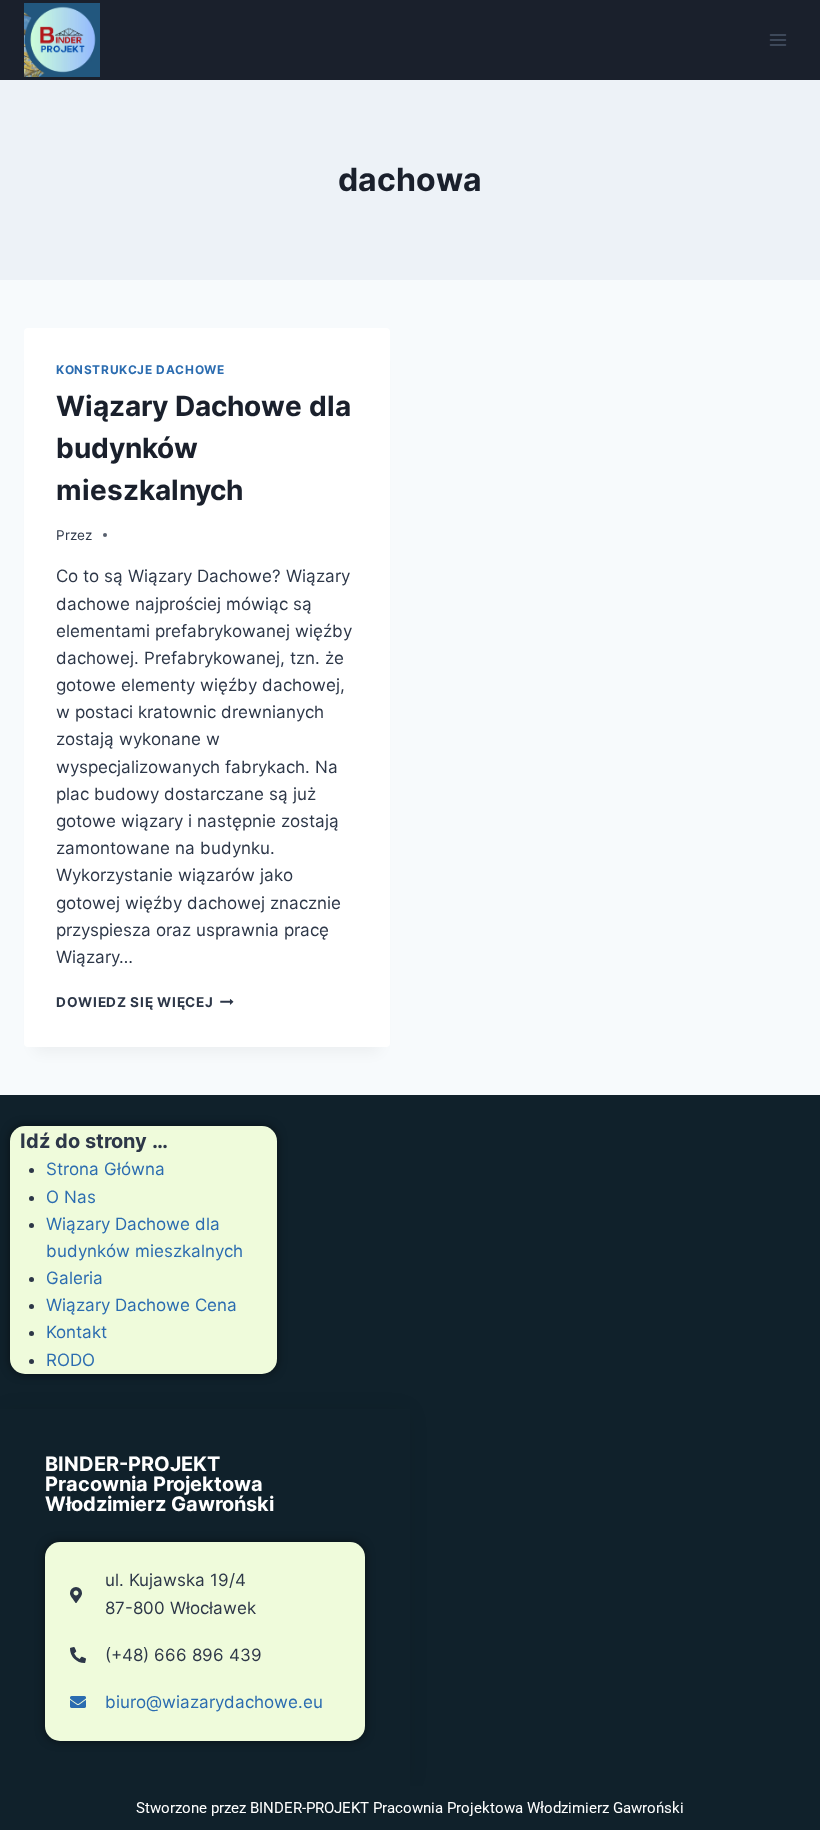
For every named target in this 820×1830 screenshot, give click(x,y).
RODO (70, 1360)
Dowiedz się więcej (145, 1002)
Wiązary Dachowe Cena (141, 1305)
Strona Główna (105, 1169)
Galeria (74, 1278)
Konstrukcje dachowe (140, 369)
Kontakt (76, 1332)
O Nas (71, 1197)
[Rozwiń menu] (777, 39)
